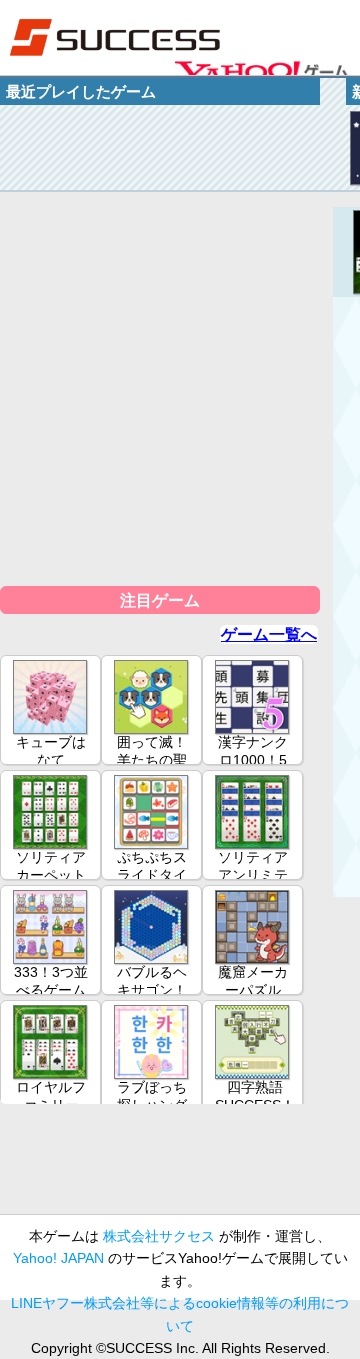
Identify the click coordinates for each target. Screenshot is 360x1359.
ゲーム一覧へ (269, 634)
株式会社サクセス (159, 1236)
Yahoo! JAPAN (58, 1258)
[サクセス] (115, 37)
